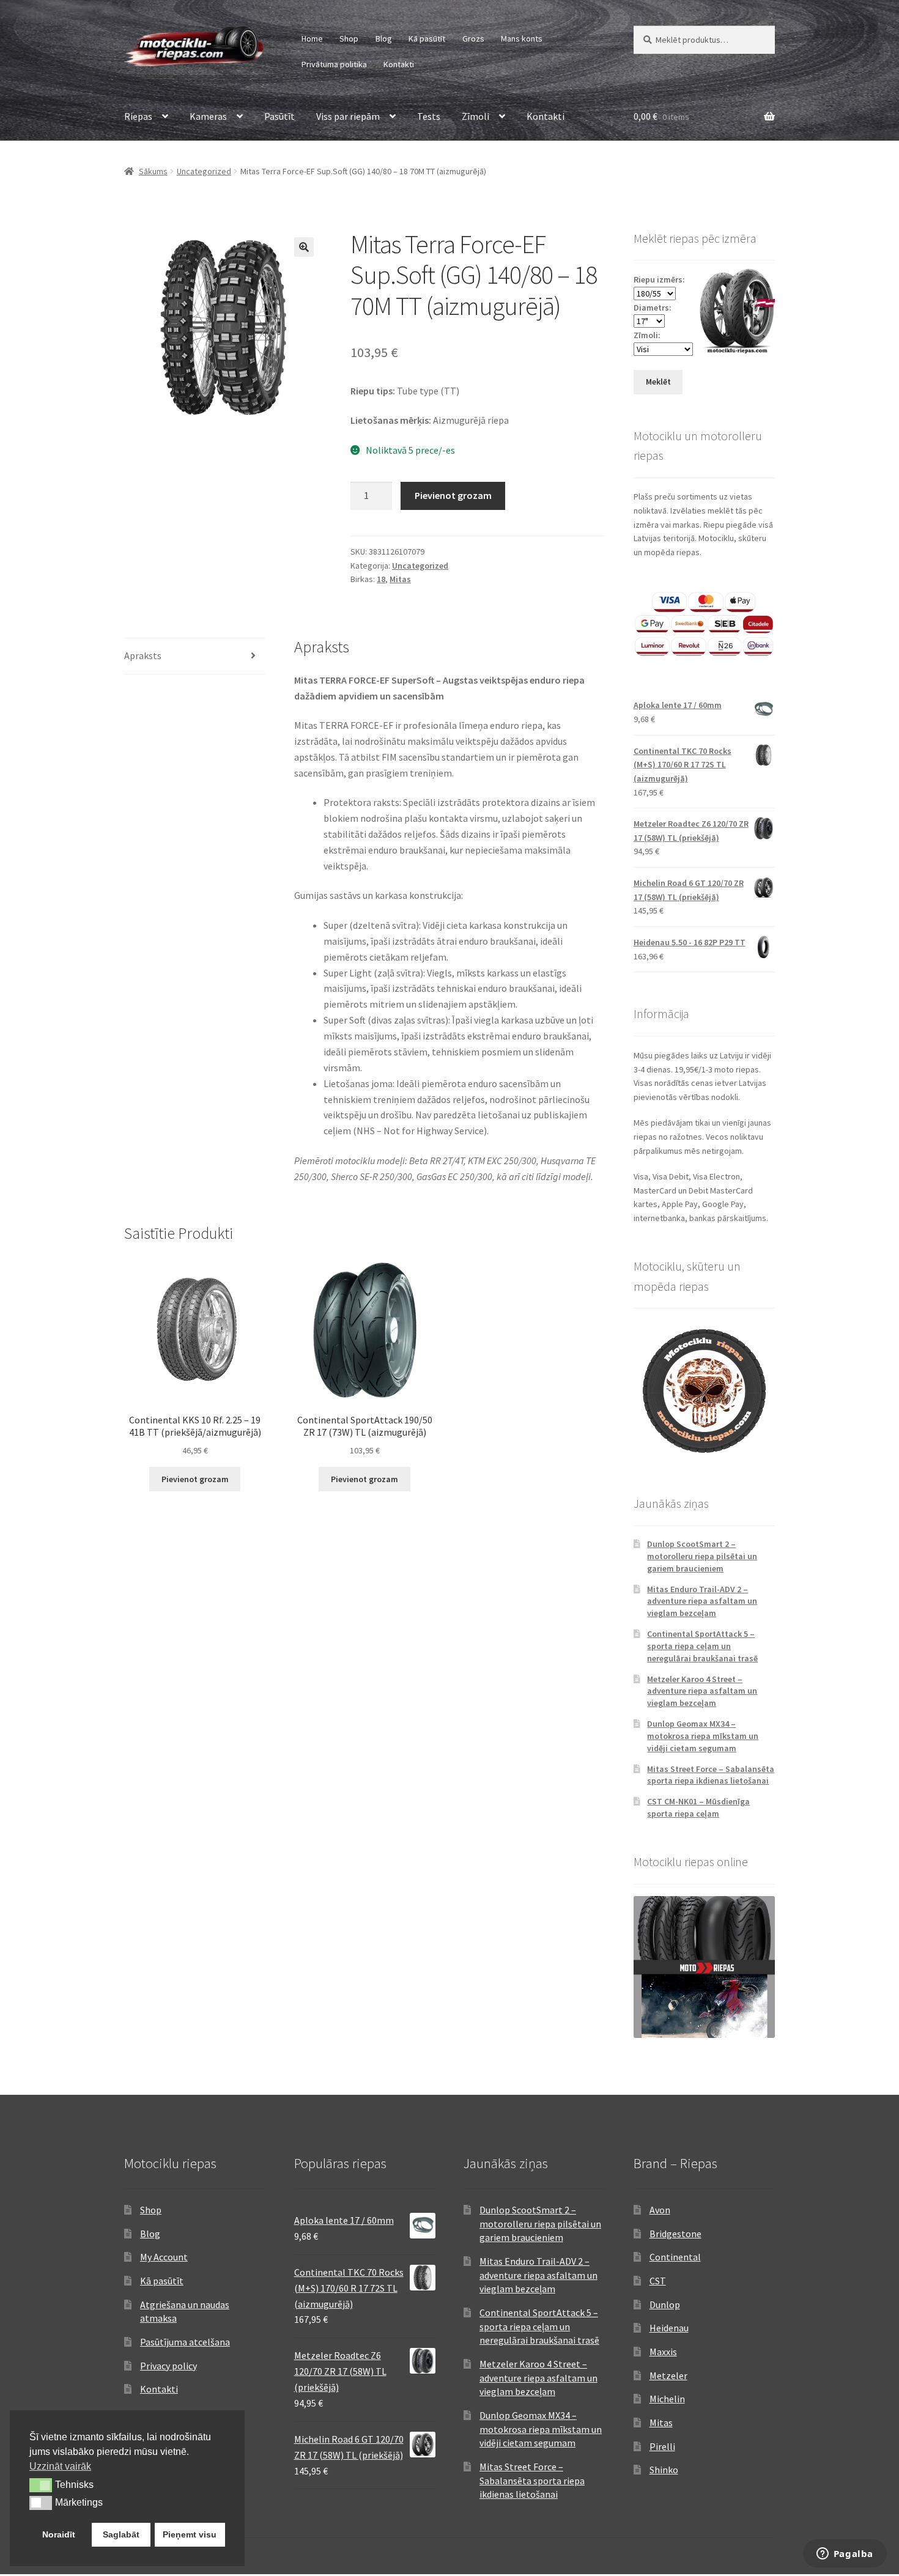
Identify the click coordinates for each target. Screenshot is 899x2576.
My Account (164, 2257)
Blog (384, 39)
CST (658, 2281)
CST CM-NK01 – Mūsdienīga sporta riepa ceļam (698, 1807)
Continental (675, 2257)
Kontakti (399, 64)
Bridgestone (675, 2234)
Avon (660, 2210)
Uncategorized (204, 171)
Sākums (153, 171)
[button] (304, 247)
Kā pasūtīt (427, 39)
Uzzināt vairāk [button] (60, 2466)
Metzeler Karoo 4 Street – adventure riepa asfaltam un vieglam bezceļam (702, 1691)
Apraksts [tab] (143, 655)
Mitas (400, 579)
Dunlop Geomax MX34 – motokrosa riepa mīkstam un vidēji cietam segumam (703, 1736)
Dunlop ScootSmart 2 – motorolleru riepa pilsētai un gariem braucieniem (702, 1556)
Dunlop (665, 2305)
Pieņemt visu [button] (190, 2534)
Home (312, 39)
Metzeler (668, 2375)
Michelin (667, 2399)
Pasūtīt (279, 116)
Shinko (664, 2470)
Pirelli (662, 2446)
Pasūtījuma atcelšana (185, 2342)
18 (381, 579)
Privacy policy (168, 2366)
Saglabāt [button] (121, 2534)
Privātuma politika (334, 64)
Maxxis (663, 2352)
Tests (429, 116)
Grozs (473, 39)
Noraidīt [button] (59, 2534)
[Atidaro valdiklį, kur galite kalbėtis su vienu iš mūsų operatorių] (845, 2555)
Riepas (138, 116)
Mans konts (522, 39)
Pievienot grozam (453, 495)
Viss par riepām (348, 116)
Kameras (208, 116)
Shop (349, 39)
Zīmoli (475, 116)
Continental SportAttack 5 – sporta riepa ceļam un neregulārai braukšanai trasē (702, 1646)
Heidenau (669, 2328)
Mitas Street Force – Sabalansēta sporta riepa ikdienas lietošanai (711, 1775)
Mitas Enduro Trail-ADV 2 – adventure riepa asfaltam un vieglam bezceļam (702, 1601)
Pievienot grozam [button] (195, 1479)
